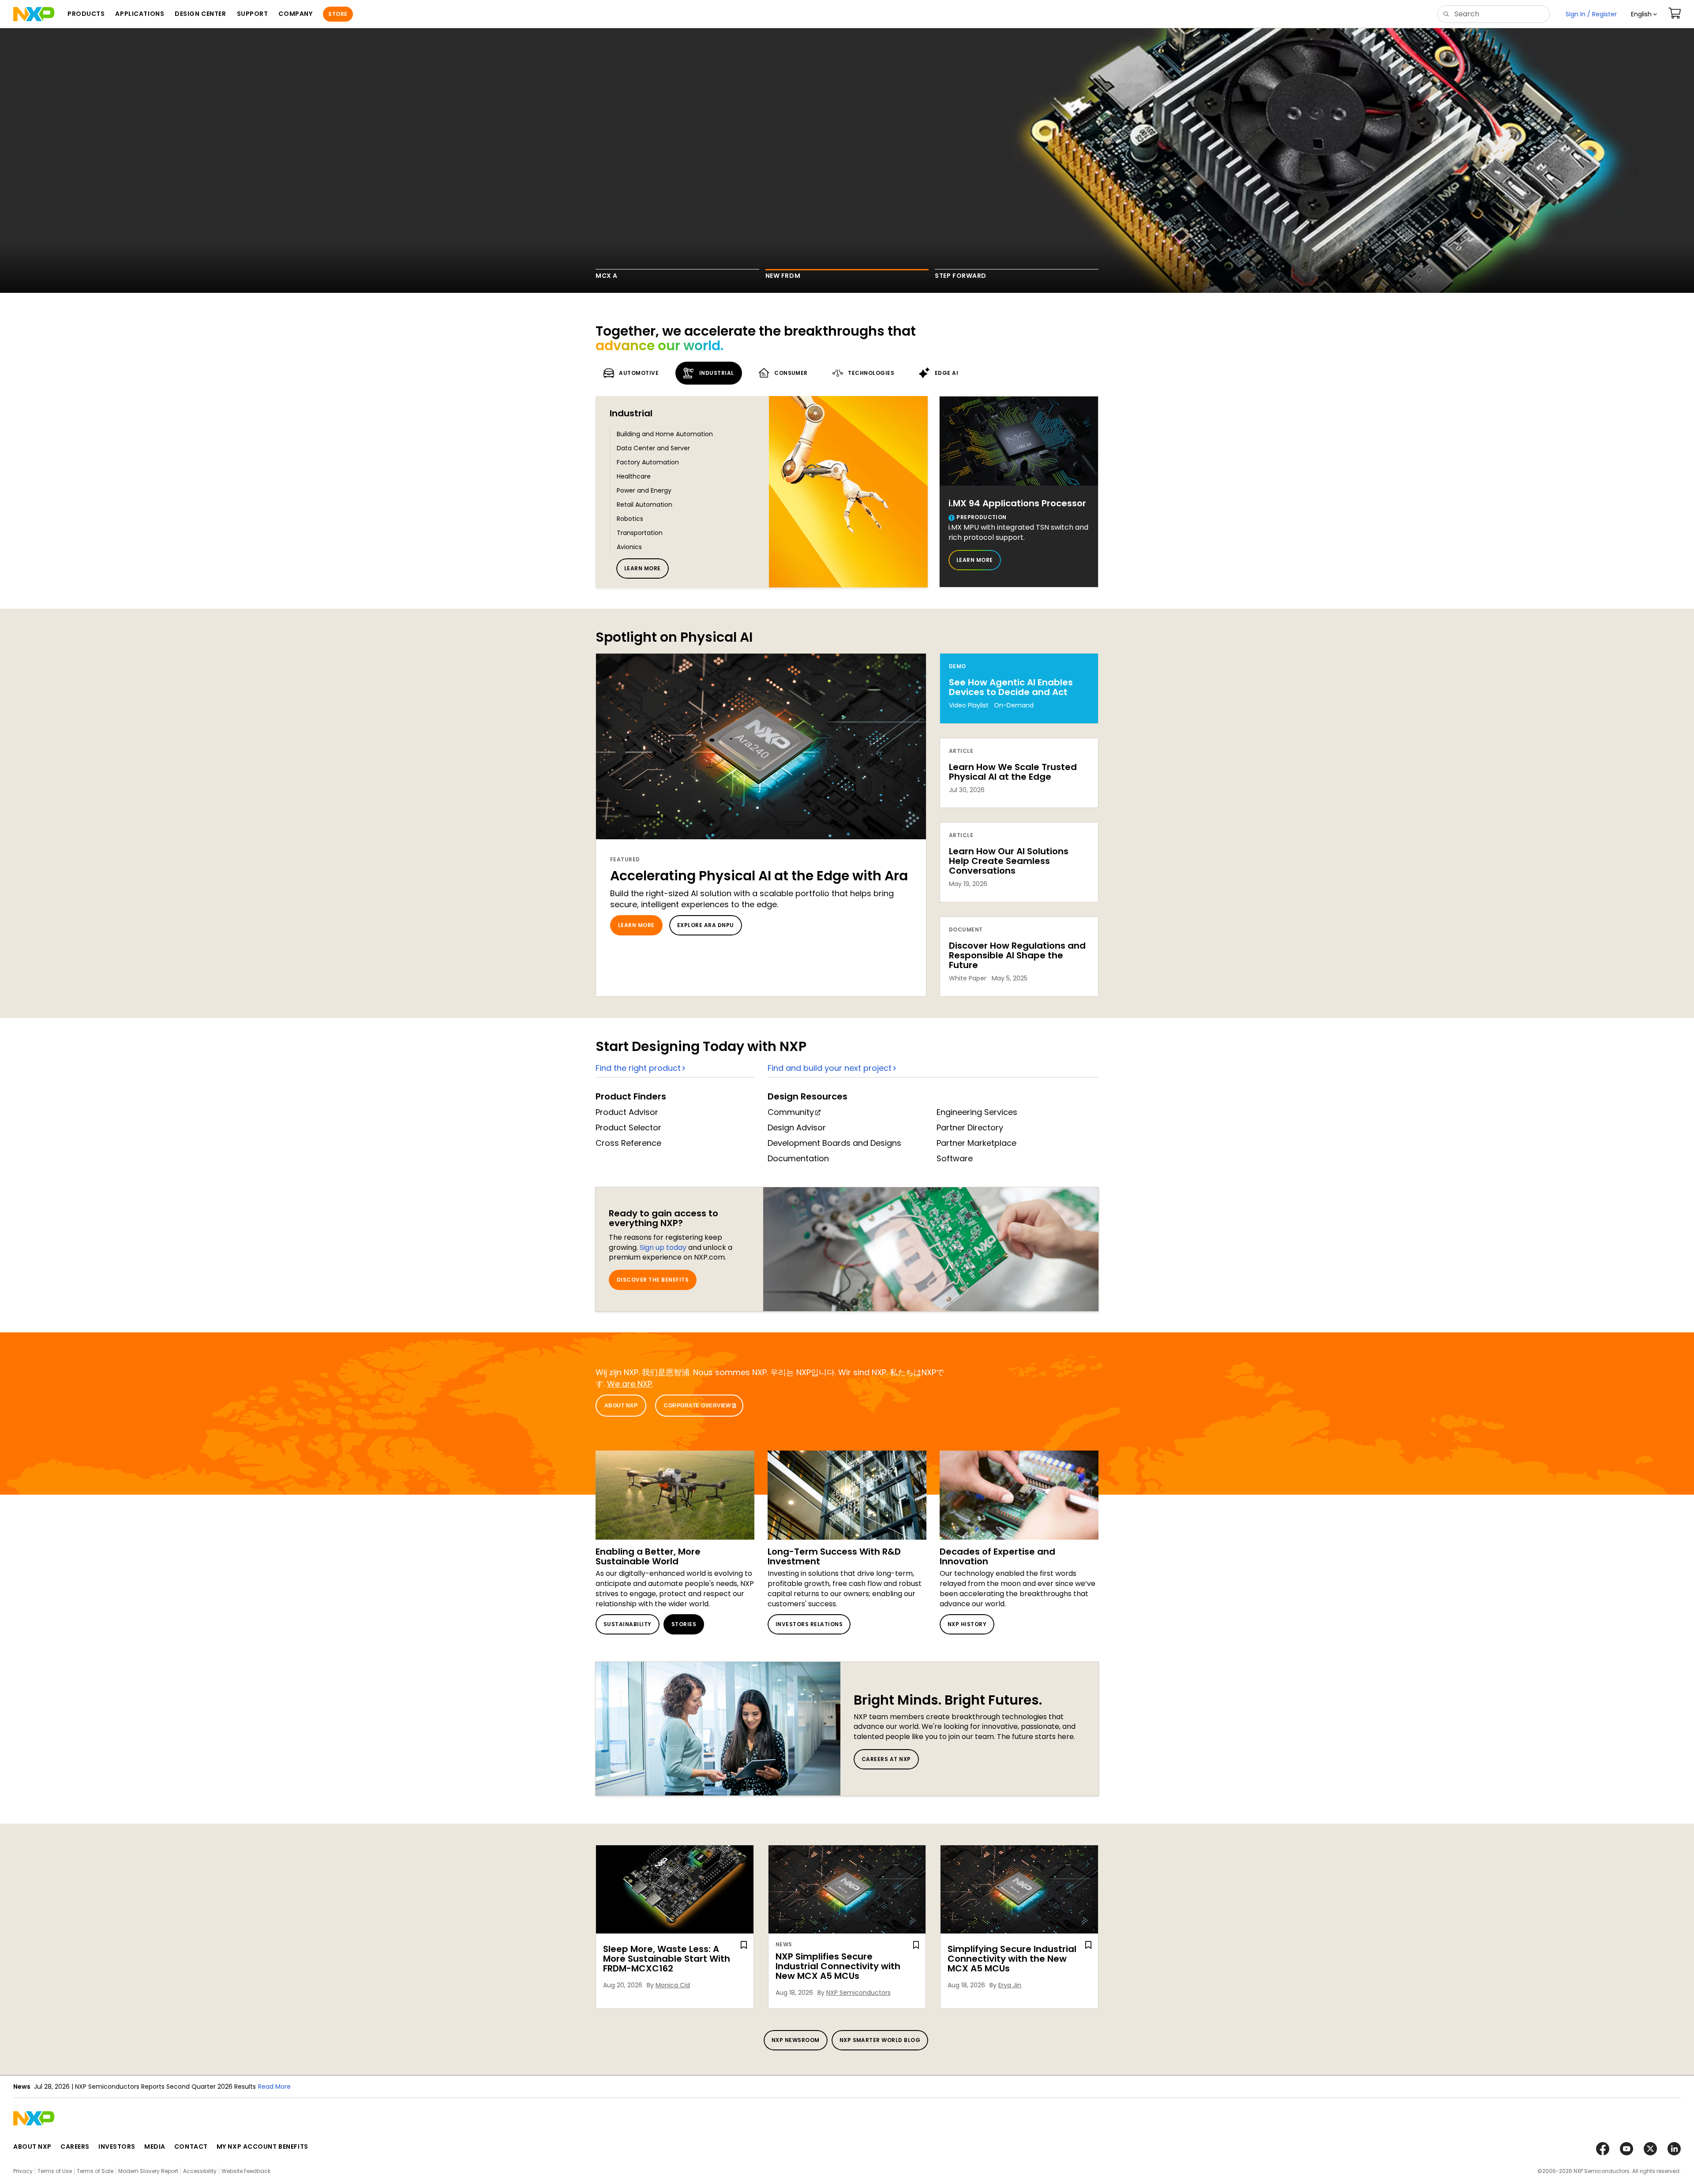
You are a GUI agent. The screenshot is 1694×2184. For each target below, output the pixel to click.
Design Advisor (797, 1128)
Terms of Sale (95, 2171)
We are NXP (630, 1384)
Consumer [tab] (791, 373)
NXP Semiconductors (858, 1993)
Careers (75, 2147)
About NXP (621, 1406)
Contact (191, 2147)
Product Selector (628, 1128)
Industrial (631, 413)
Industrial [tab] (717, 373)
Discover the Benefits (653, 1280)
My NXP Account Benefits (262, 2147)
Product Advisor (627, 1112)
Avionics (629, 547)
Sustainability (628, 1624)
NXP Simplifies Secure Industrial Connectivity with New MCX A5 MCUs (838, 1966)
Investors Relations (809, 1624)
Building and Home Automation (665, 434)
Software (955, 1158)
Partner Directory (970, 1128)
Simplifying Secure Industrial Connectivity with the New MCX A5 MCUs (1012, 1959)
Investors (117, 2147)
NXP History (967, 1624)
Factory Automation (648, 462)
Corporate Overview (697, 1406)
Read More (395, 2087)
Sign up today (663, 1247)
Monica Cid (673, 1985)
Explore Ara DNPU (706, 925)
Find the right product (638, 1068)
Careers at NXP (886, 1759)
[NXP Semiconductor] (34, 14)
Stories (684, 1624)
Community (791, 1112)
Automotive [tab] (639, 373)
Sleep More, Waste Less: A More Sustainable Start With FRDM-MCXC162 (667, 1959)
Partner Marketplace (976, 1143)
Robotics (630, 519)
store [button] (338, 14)
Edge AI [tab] (946, 373)
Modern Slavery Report (148, 2171)
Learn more (643, 568)
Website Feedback (246, 2171)
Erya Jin (1010, 1985)
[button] (1644, 14)
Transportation (640, 533)
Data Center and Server (653, 448)
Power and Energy (644, 490)
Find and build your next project (830, 1068)
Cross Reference (628, 1143)
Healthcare (634, 476)
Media (155, 2147)
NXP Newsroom (796, 2040)
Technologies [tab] (871, 373)
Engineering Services (977, 1112)
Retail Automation (645, 505)
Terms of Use (55, 2171)
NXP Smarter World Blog (880, 2040)
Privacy (23, 2171)
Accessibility (200, 2171)
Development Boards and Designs (834, 1143)
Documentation (798, 1158)
